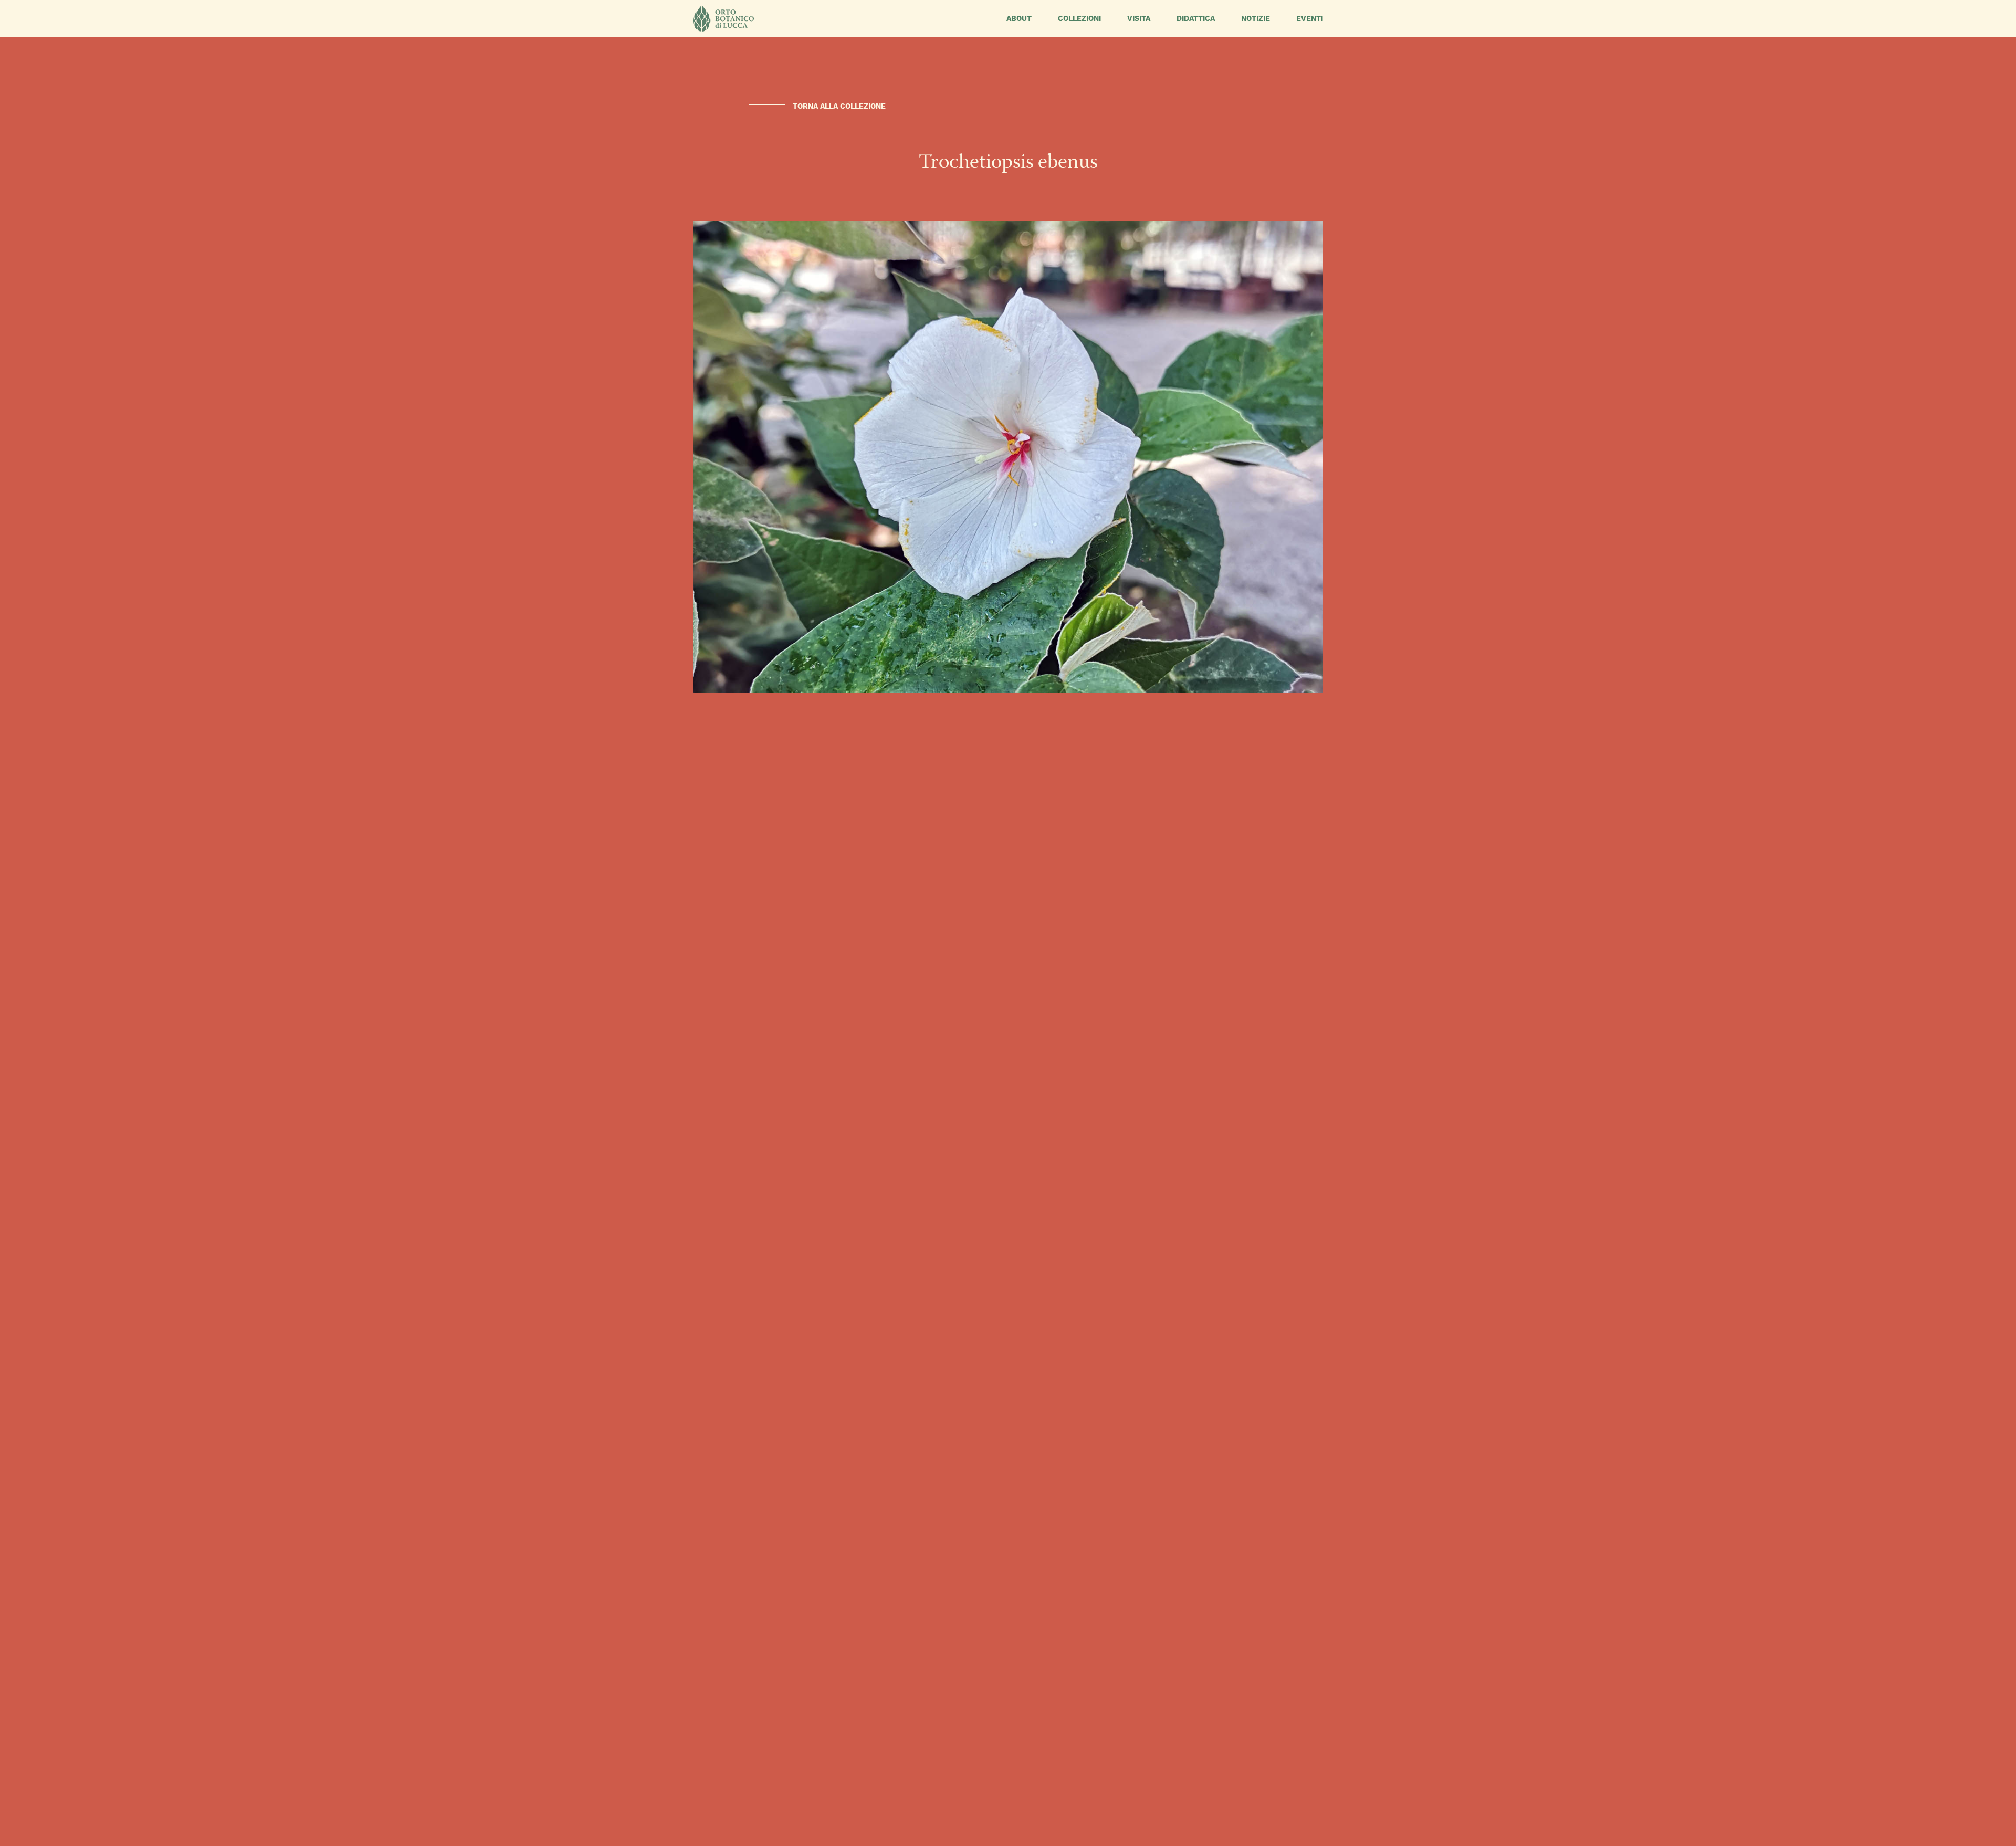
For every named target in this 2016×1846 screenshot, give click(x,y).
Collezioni (1079, 18)
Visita (1139, 18)
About (1019, 18)
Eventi (1310, 18)
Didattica (1196, 18)
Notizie (1256, 18)
